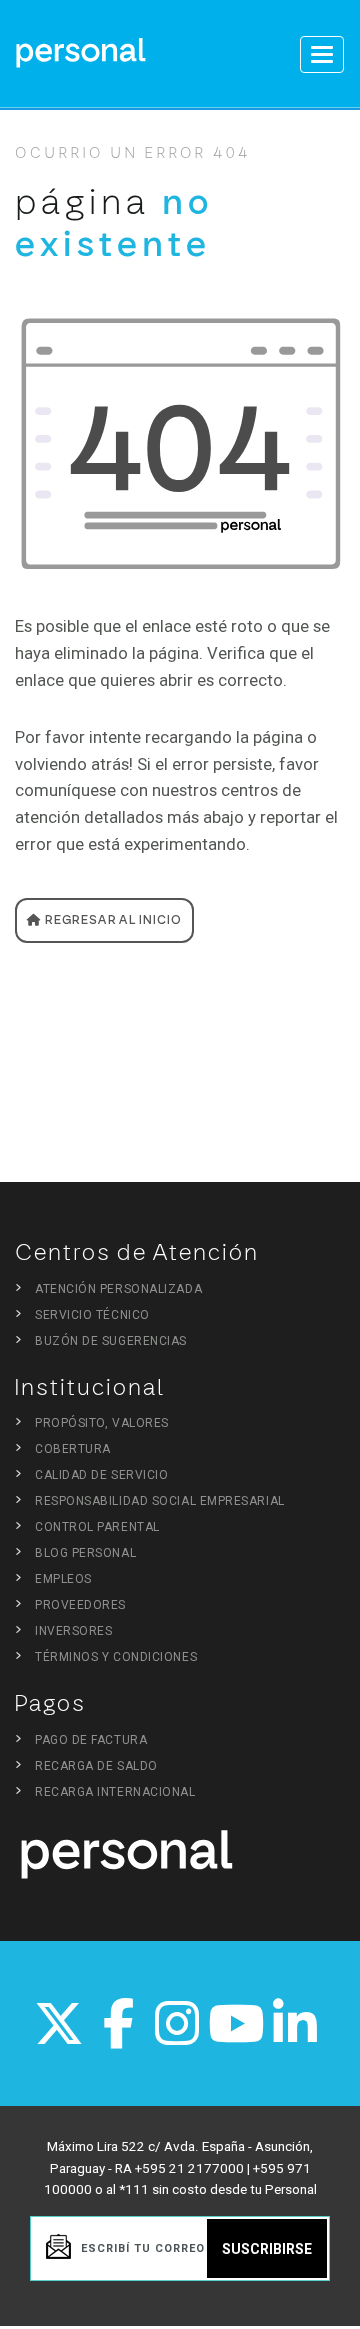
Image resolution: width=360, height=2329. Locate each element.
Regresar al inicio (112, 920)
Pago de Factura (91, 1740)
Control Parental (97, 1527)
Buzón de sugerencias (111, 1341)
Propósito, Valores (102, 1423)
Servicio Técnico (92, 1315)
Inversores (74, 1631)
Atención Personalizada (118, 1289)
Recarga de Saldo (96, 1766)
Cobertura (73, 1449)
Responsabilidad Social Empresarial (160, 1501)
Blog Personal (85, 1553)
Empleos (63, 1579)
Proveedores (80, 1605)
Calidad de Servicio (101, 1475)
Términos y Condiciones (116, 1657)
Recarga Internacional (115, 1792)
